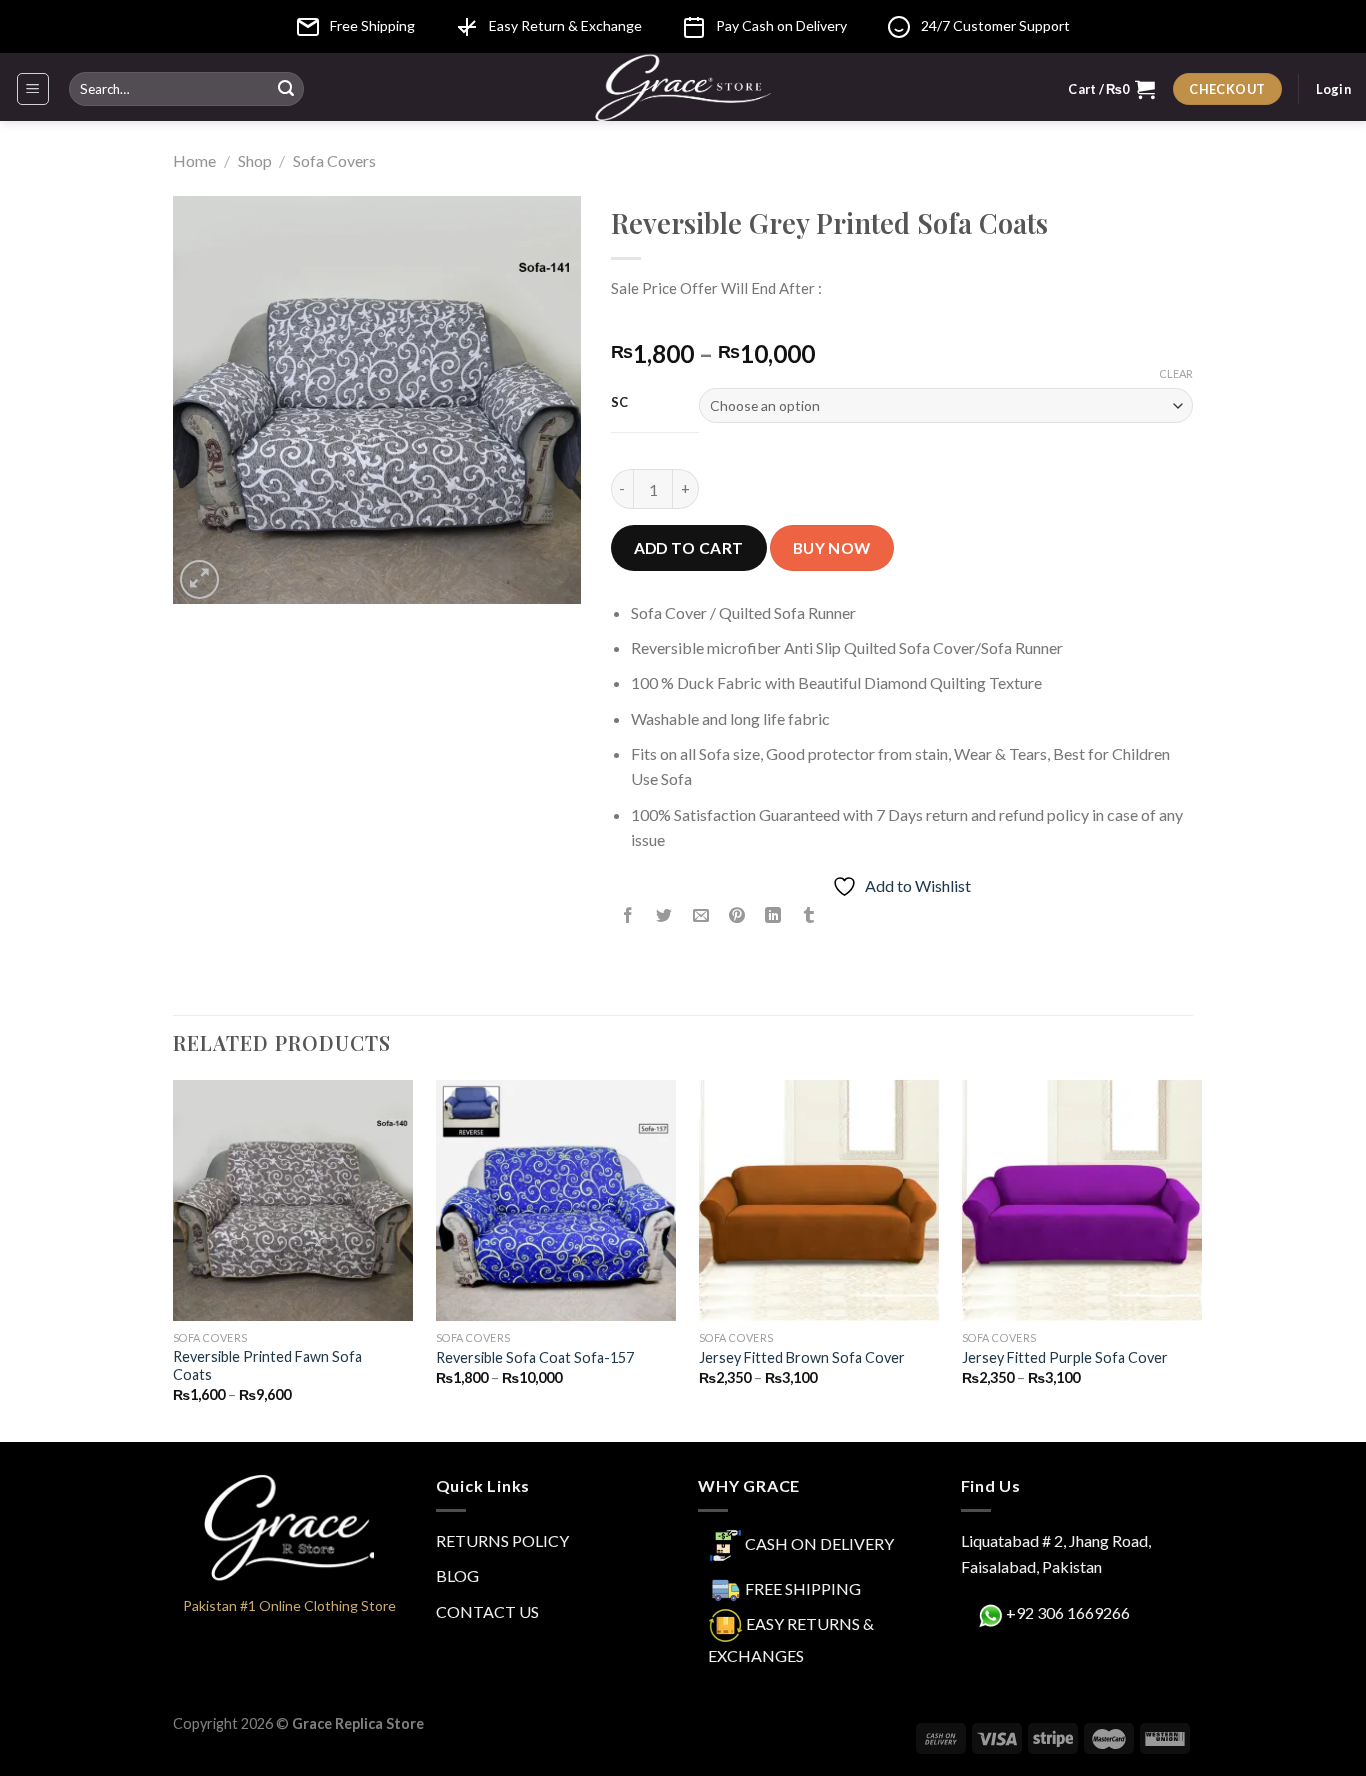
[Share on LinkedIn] (773, 915)
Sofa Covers (334, 160)
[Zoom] (199, 579)
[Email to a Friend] (700, 915)
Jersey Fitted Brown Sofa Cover (802, 1357)
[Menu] (33, 89)
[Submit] (286, 89)
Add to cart (689, 548)
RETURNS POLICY (502, 1540)
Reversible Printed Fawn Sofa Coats (267, 1366)
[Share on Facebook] (628, 915)
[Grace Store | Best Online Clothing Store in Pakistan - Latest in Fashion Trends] (683, 87)
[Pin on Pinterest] (736, 915)
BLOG (457, 1575)
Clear (1176, 373)
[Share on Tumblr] (809, 915)
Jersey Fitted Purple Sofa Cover (1065, 1357)
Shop (255, 160)
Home (194, 160)
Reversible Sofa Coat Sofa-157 (535, 1357)
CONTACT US (487, 1611)
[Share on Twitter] (664, 915)
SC (620, 403)
